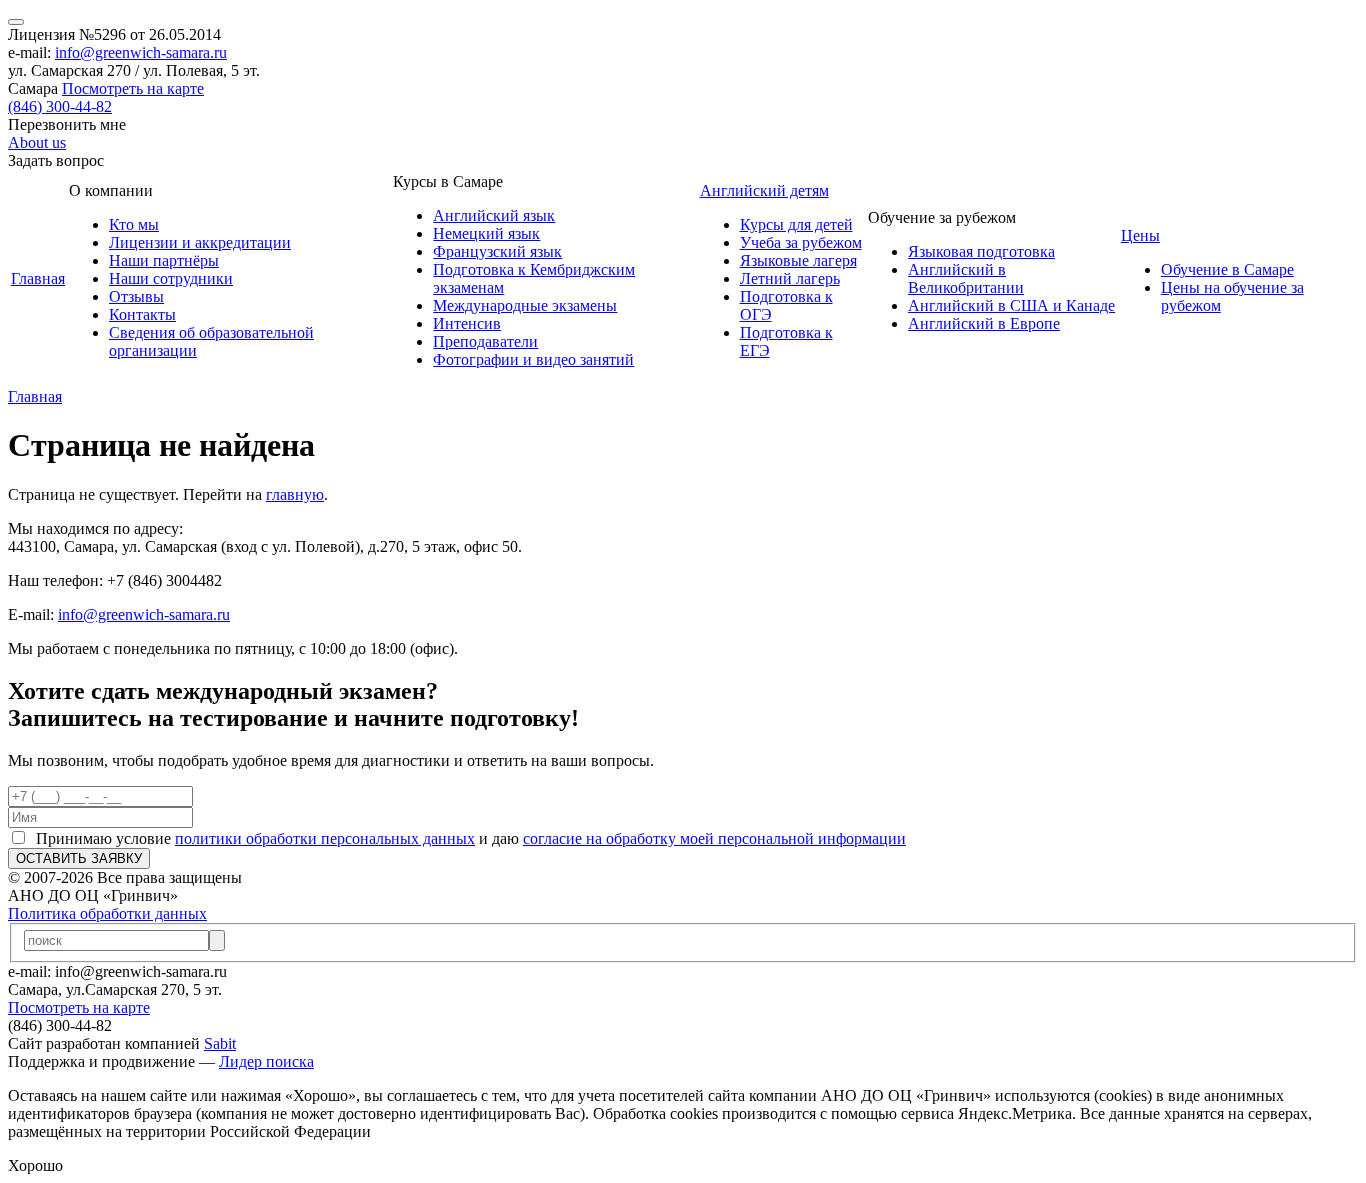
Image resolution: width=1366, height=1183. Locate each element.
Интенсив (467, 323)
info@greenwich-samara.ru (141, 52)
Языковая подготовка (981, 251)
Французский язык (497, 251)
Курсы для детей (796, 224)
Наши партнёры (164, 260)
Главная (38, 278)
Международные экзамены (525, 305)
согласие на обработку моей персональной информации (714, 838)
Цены (1140, 235)
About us (37, 142)
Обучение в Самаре (1227, 269)
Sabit (220, 1043)
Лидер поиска (266, 1061)
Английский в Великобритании (966, 278)
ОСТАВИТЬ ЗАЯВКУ (79, 858)
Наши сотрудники (171, 278)
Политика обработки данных (107, 913)
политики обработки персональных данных (325, 838)
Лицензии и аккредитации (200, 242)
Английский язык (494, 215)
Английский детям (764, 190)
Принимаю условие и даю (467, 838)
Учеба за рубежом (801, 242)
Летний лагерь (790, 278)
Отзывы (136, 296)
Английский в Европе (984, 323)
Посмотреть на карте (133, 88)
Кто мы (134, 224)
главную (295, 494)
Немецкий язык (486, 233)
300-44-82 (60, 106)
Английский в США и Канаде (1011, 305)
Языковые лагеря (798, 260)
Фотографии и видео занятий (533, 359)
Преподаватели (485, 341)
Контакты (142, 314)
